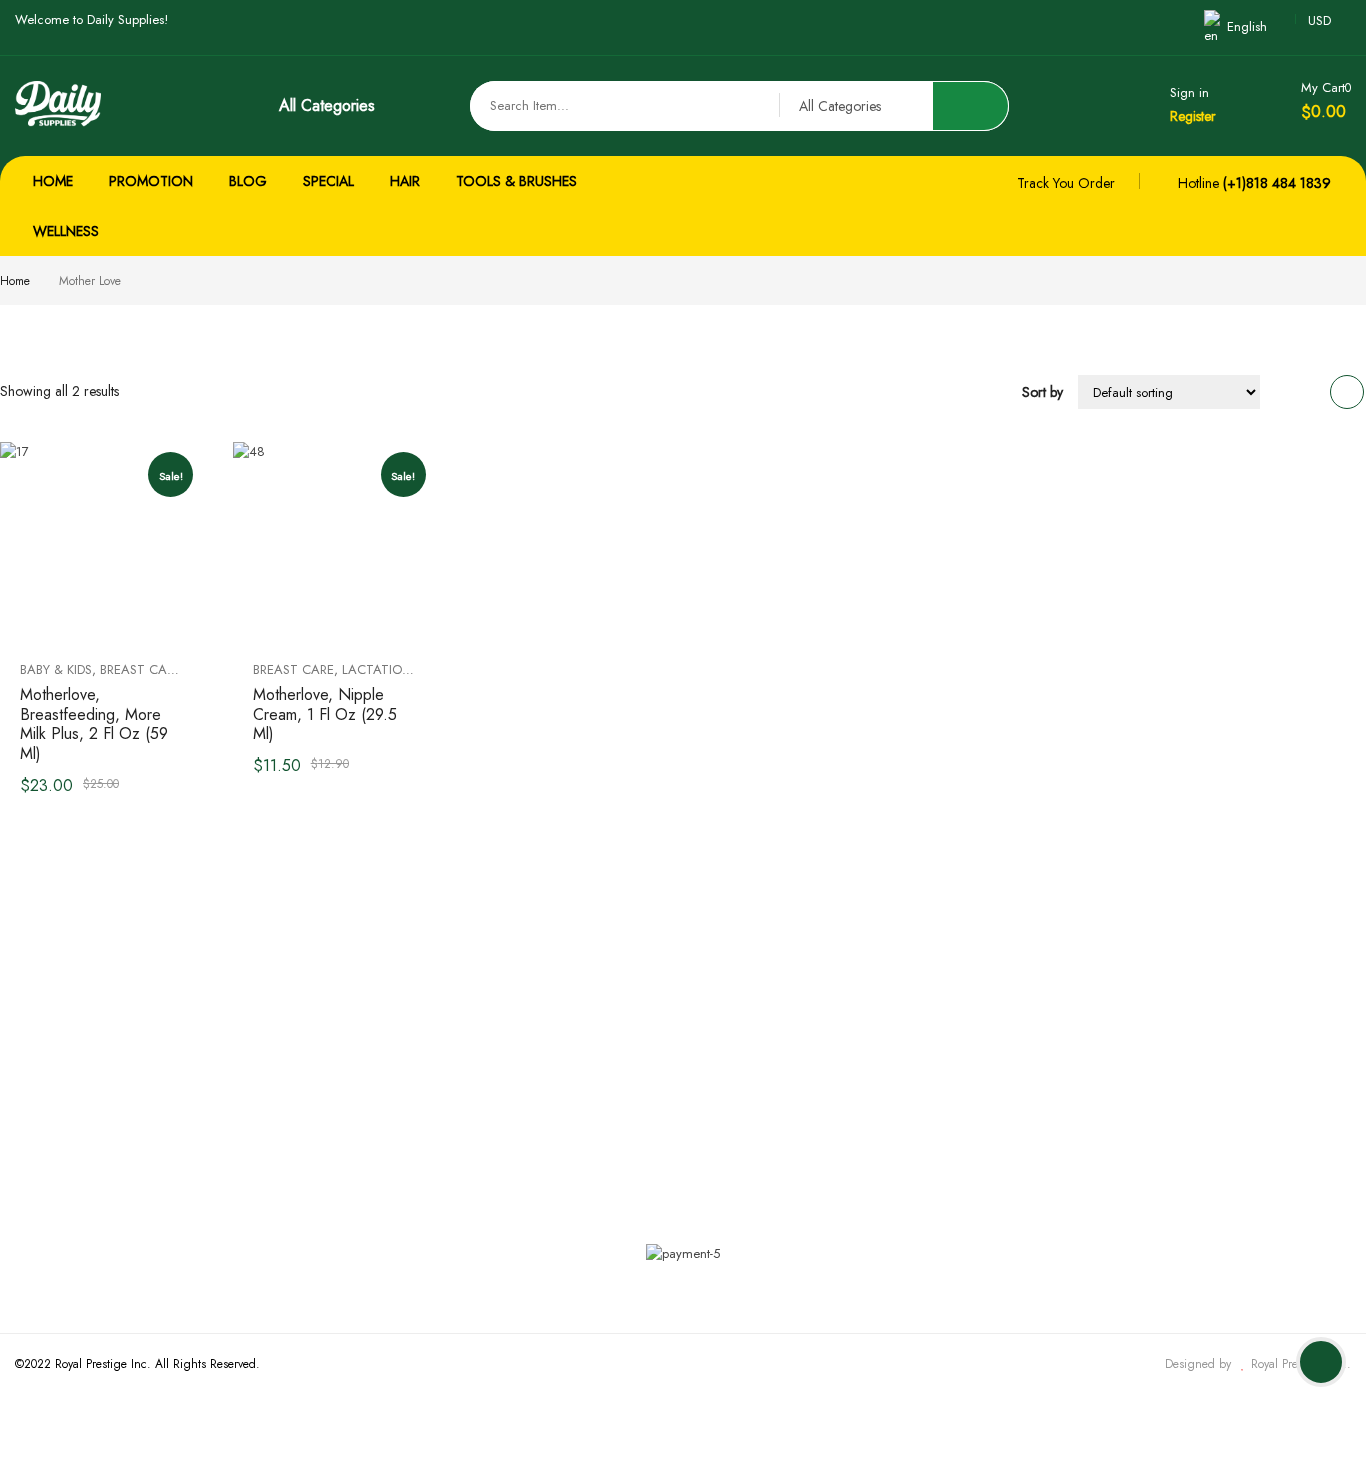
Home (15, 281)
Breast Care (140, 669)
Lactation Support (405, 669)
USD (1319, 20)
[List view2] (1309, 392)
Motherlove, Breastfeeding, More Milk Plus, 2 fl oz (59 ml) (94, 724)
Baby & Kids (56, 669)
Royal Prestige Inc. (1299, 1364)
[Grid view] (1347, 392)
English (1247, 26)
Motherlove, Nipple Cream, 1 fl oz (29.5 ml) (325, 714)
